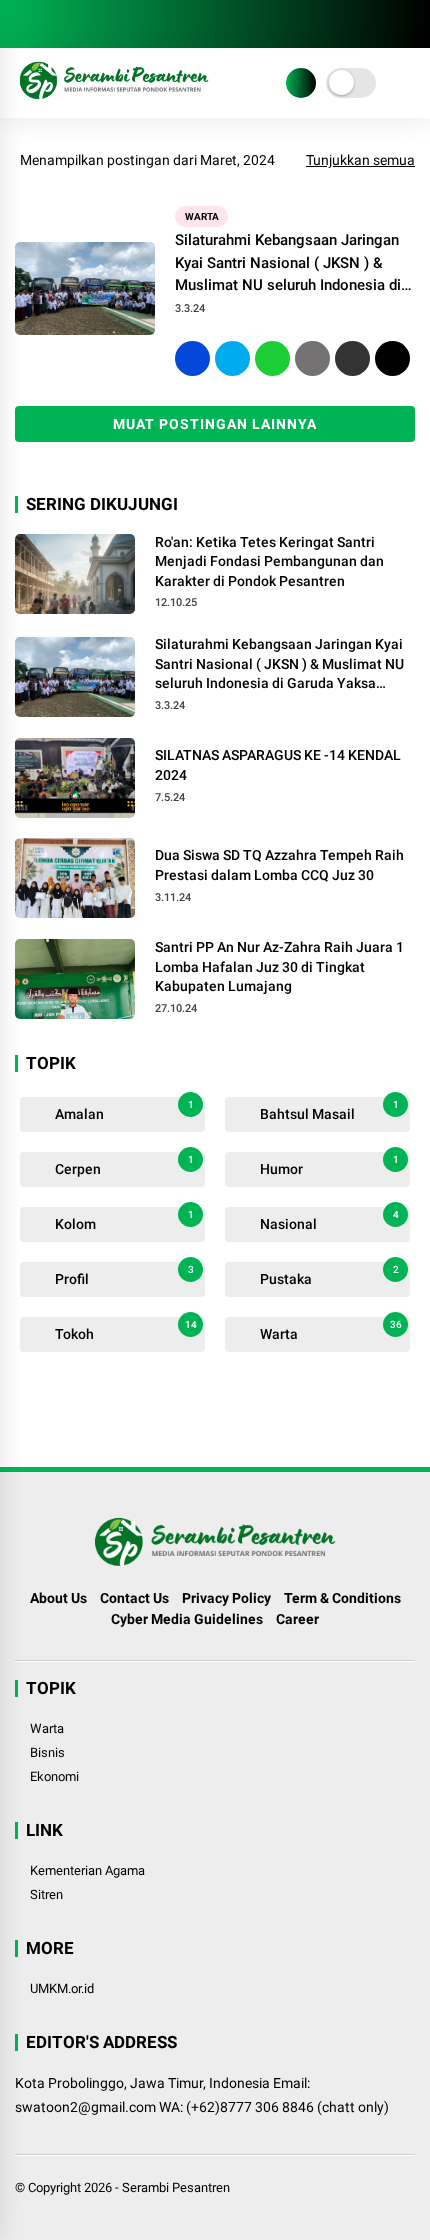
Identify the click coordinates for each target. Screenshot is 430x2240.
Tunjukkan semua (360, 160)
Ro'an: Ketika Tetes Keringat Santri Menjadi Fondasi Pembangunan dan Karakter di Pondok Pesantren (269, 561)
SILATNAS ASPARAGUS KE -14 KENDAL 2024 (278, 765)
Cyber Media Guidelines (187, 1619)
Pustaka (328, 1275)
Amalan (123, 1110)
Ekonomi (54, 1776)
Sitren (46, 1894)
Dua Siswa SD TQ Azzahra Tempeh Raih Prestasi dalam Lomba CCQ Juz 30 (279, 865)
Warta (202, 216)
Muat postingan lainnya (215, 424)
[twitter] (55, 24)
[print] (312, 358)
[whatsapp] (272, 358)
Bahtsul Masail (328, 1110)
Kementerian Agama (87, 1870)
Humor (328, 1165)
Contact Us (134, 1598)
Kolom (123, 1220)
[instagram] (85, 24)
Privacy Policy (226, 1598)
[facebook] (25, 24)
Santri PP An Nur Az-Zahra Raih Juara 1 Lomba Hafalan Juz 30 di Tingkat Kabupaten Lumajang (279, 966)
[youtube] (115, 24)
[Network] (301, 83)
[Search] (408, 24)
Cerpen (123, 1165)
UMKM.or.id (62, 1988)
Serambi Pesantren (176, 2187)
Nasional (328, 1220)
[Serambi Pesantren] (114, 98)
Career (297, 1619)
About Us (58, 1598)
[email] (352, 358)
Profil (123, 1275)
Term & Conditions (342, 1598)
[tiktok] (145, 24)
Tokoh (124, 1330)
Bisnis (47, 1752)
